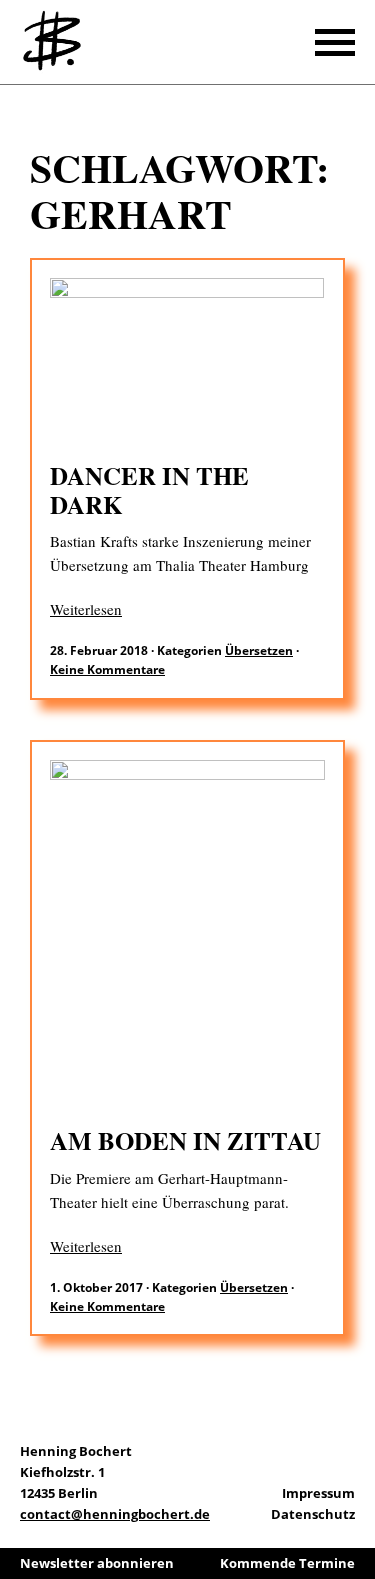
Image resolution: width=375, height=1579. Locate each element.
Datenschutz (313, 1514)
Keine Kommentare (107, 669)
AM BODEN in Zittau (185, 1140)
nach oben (355, 1509)
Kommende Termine (287, 1563)
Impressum (318, 1493)
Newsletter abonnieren (97, 1563)
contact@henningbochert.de (115, 1514)
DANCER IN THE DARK (149, 490)
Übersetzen (259, 650)
